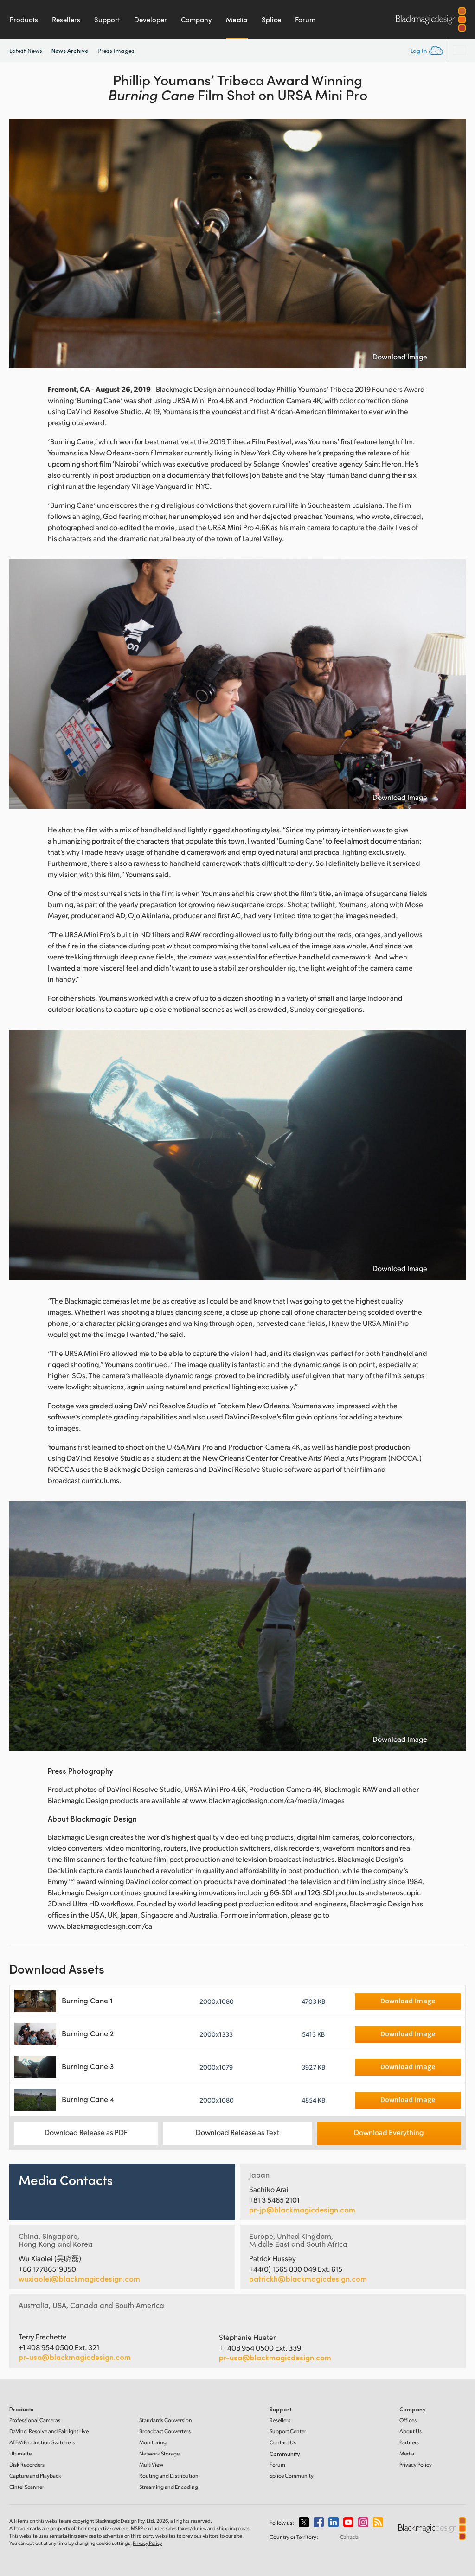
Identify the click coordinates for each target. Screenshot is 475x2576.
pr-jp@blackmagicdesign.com (302, 2210)
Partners (409, 2442)
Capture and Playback (35, 2476)
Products (24, 19)
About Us (411, 2431)
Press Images (116, 51)
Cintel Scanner (27, 2487)
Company (196, 19)
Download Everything (389, 2132)
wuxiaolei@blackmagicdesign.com (79, 2279)
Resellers (66, 19)
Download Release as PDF (86, 2132)
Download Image (400, 357)
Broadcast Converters (165, 2431)
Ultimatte (20, 2453)
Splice (271, 19)
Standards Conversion (166, 2420)
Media (237, 19)
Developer (151, 19)
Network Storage (159, 2453)
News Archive (70, 50)
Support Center (288, 2431)
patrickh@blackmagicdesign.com (308, 2279)
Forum (305, 19)
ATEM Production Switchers (42, 2442)
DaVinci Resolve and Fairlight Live (49, 2431)
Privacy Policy (416, 2464)
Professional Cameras (35, 2420)
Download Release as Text (237, 2132)
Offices (408, 2420)
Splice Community (292, 2476)
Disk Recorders (27, 2464)
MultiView (151, 2464)
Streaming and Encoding (169, 2487)
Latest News (26, 51)
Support (107, 19)
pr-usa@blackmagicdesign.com (75, 2357)
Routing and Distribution (169, 2476)
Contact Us (283, 2442)
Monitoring (153, 2442)
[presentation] (22, 243)
